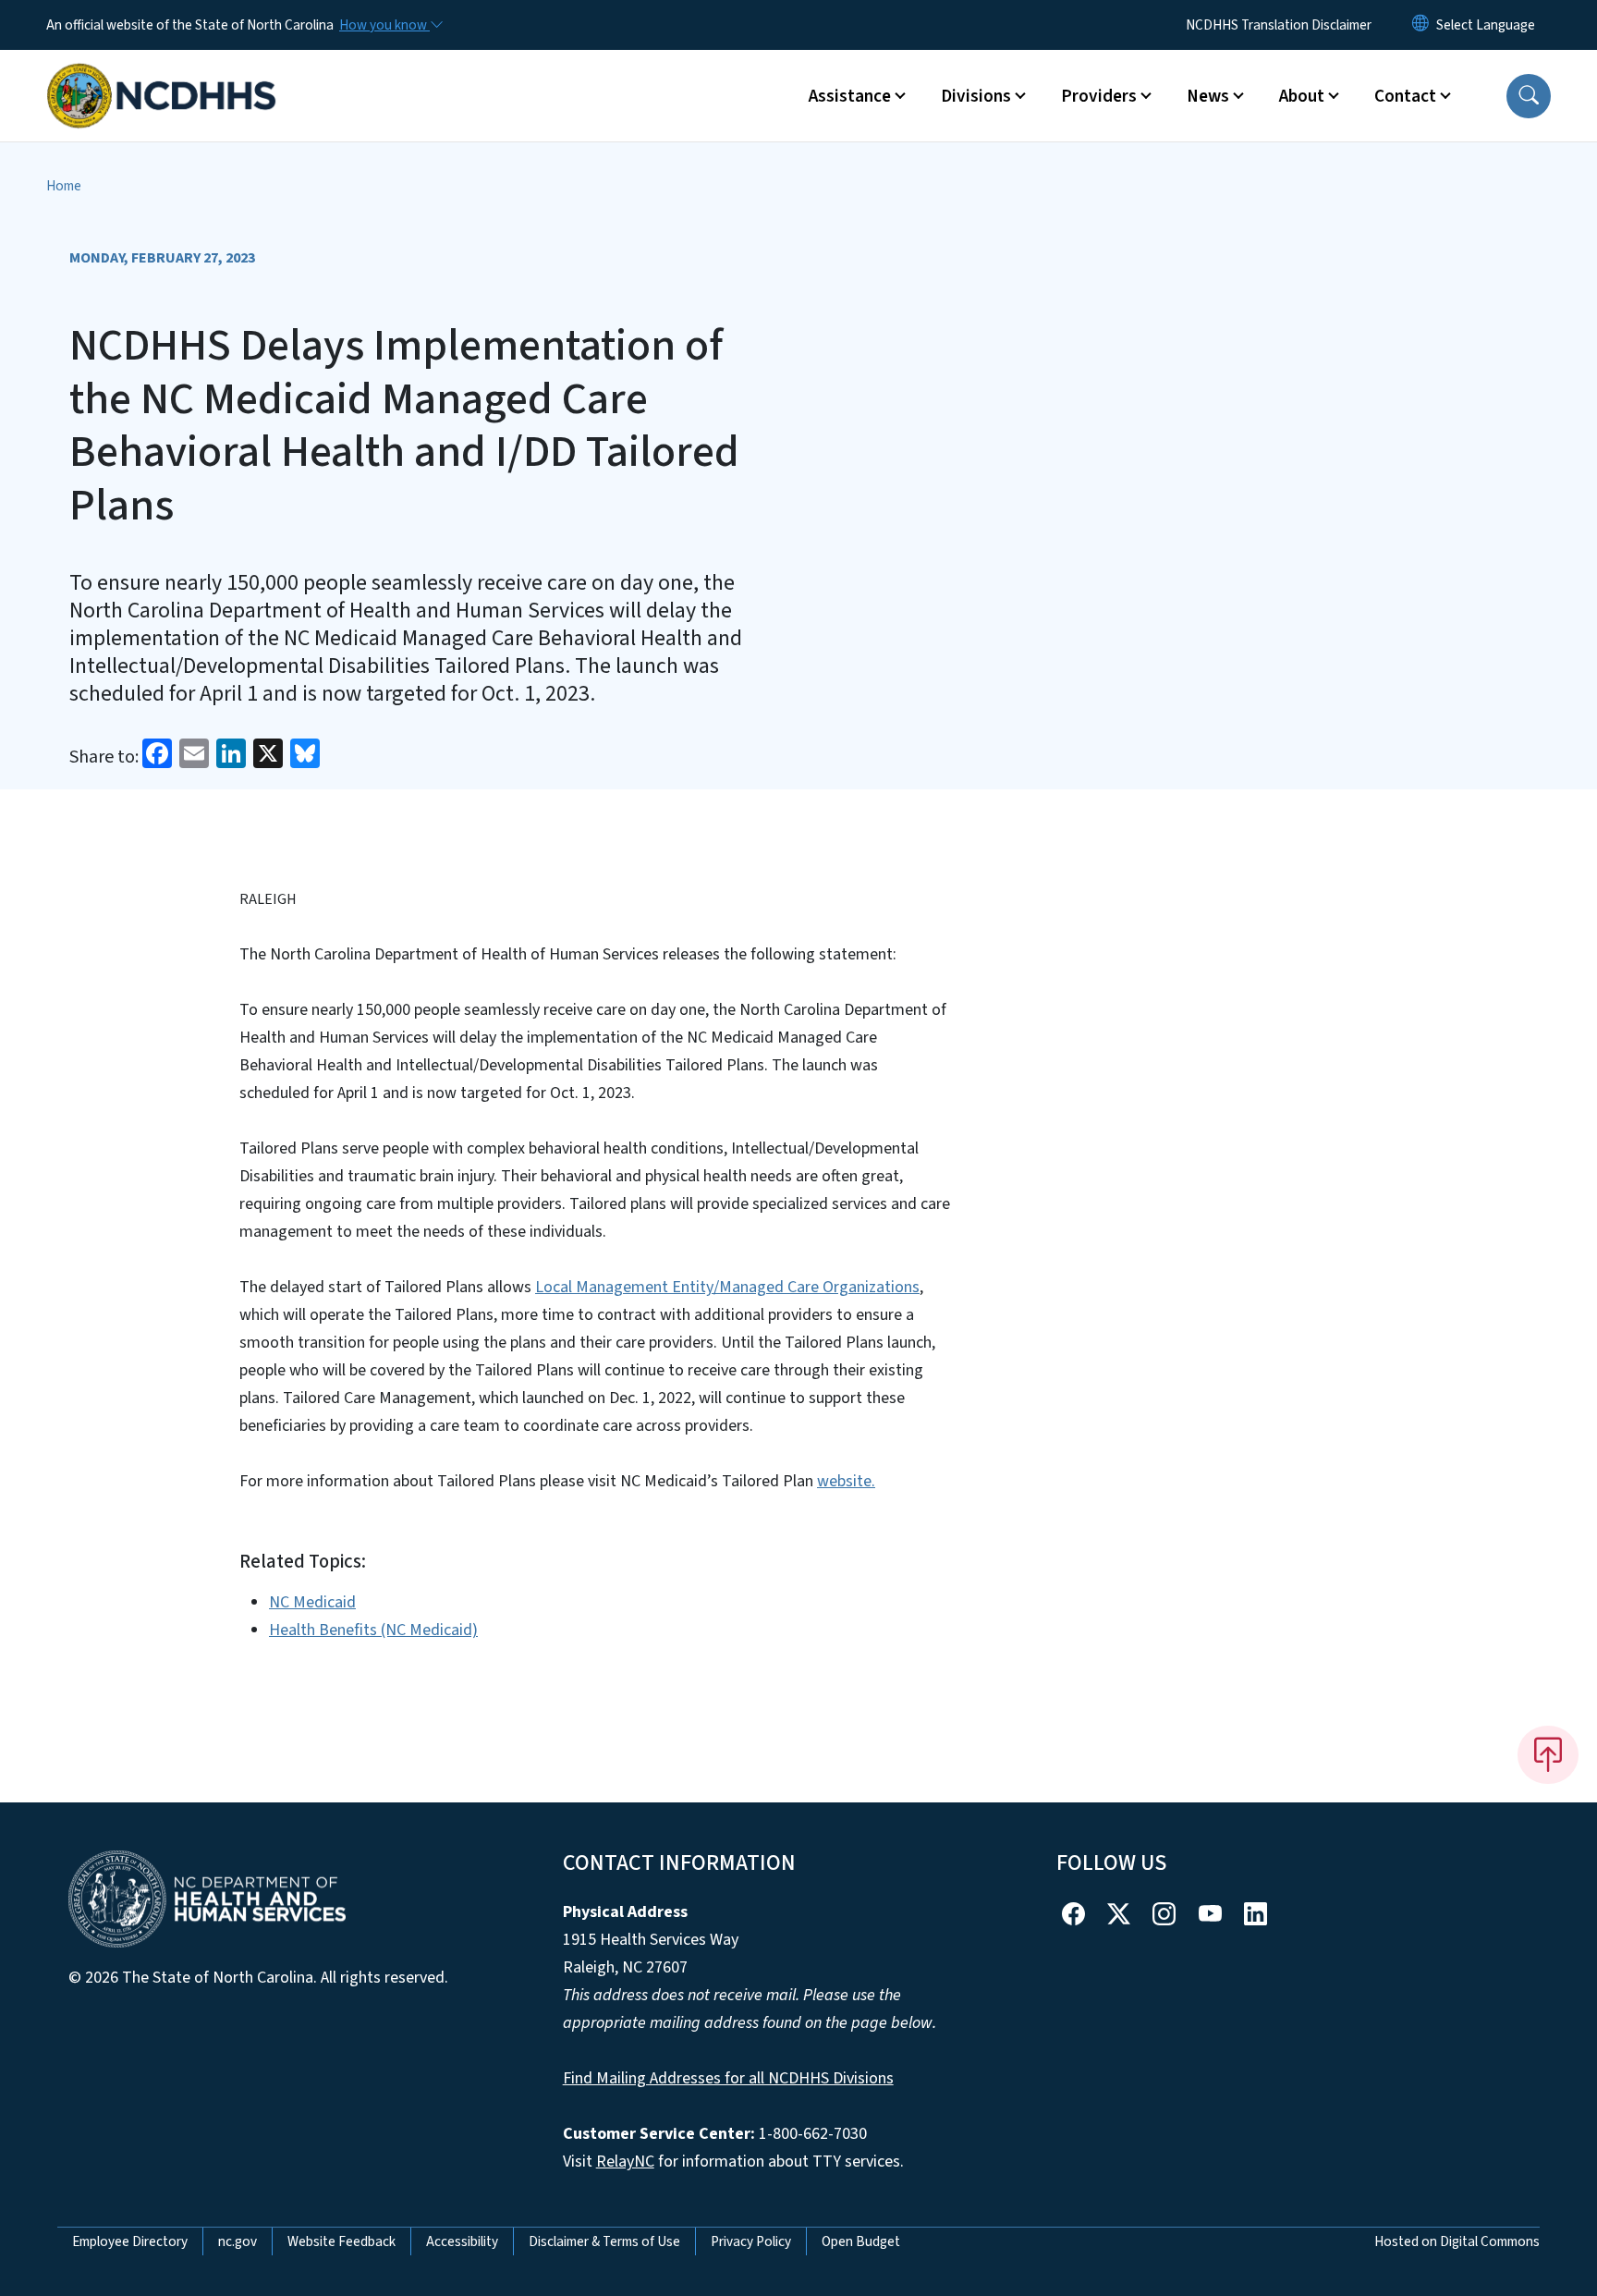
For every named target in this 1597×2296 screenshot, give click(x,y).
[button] (1529, 96)
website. (846, 1481)
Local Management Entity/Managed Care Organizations (727, 1287)
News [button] (1208, 96)
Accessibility (462, 2241)
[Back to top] (1548, 1754)
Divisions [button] (976, 96)
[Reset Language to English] (1420, 25)
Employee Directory (130, 2241)
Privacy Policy (751, 2241)
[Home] (162, 75)
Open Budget (861, 2241)
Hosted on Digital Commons (1457, 2241)
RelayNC (625, 2162)
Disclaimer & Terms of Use (604, 2241)
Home (64, 186)
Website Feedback (341, 2241)
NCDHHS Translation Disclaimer (1279, 25)
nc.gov (238, 2241)
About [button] (1302, 96)
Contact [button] (1405, 96)
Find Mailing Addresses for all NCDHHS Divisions (728, 2078)
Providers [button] (1099, 96)
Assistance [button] (850, 96)
